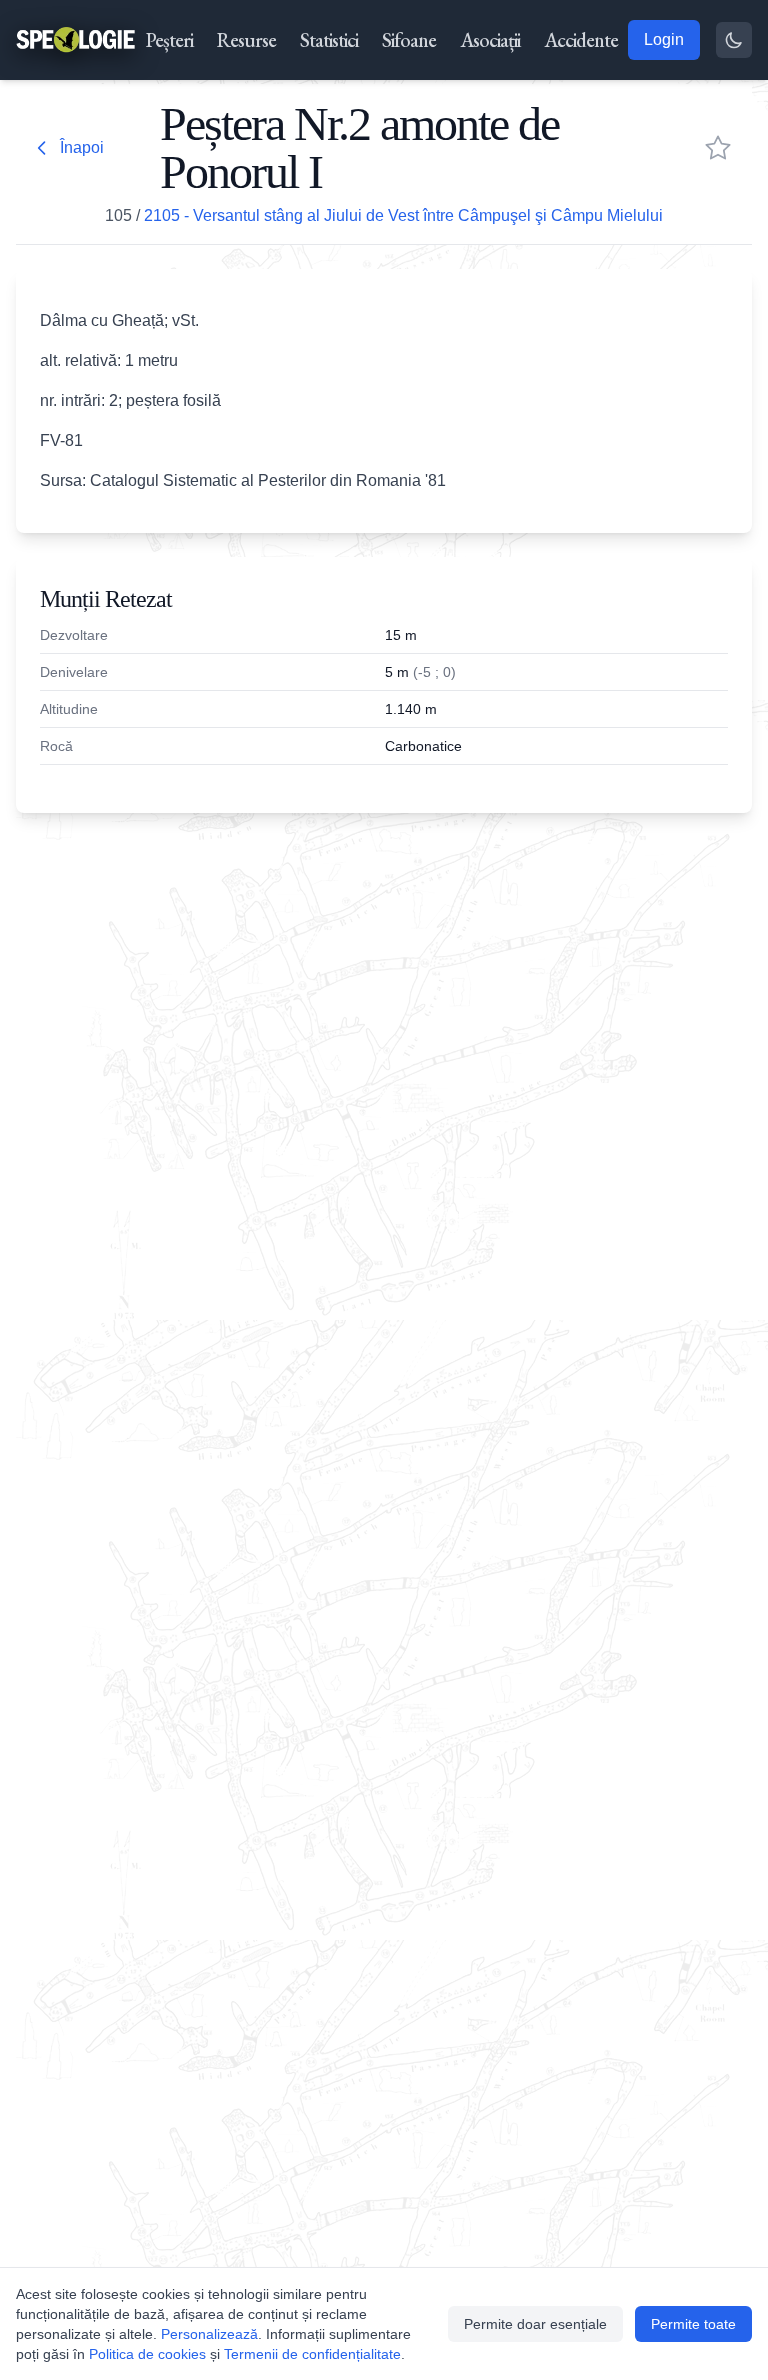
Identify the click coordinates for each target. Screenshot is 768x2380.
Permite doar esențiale (535, 2324)
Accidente (581, 40)
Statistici (329, 40)
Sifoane (409, 40)
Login (664, 39)
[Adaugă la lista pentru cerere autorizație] (718, 148)
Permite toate (693, 2324)
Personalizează (209, 2334)
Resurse (246, 40)
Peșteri (169, 40)
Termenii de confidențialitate (312, 2354)
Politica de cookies (147, 2354)
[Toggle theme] (734, 40)
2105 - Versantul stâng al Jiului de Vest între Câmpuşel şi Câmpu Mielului (403, 215)
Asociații (490, 40)
